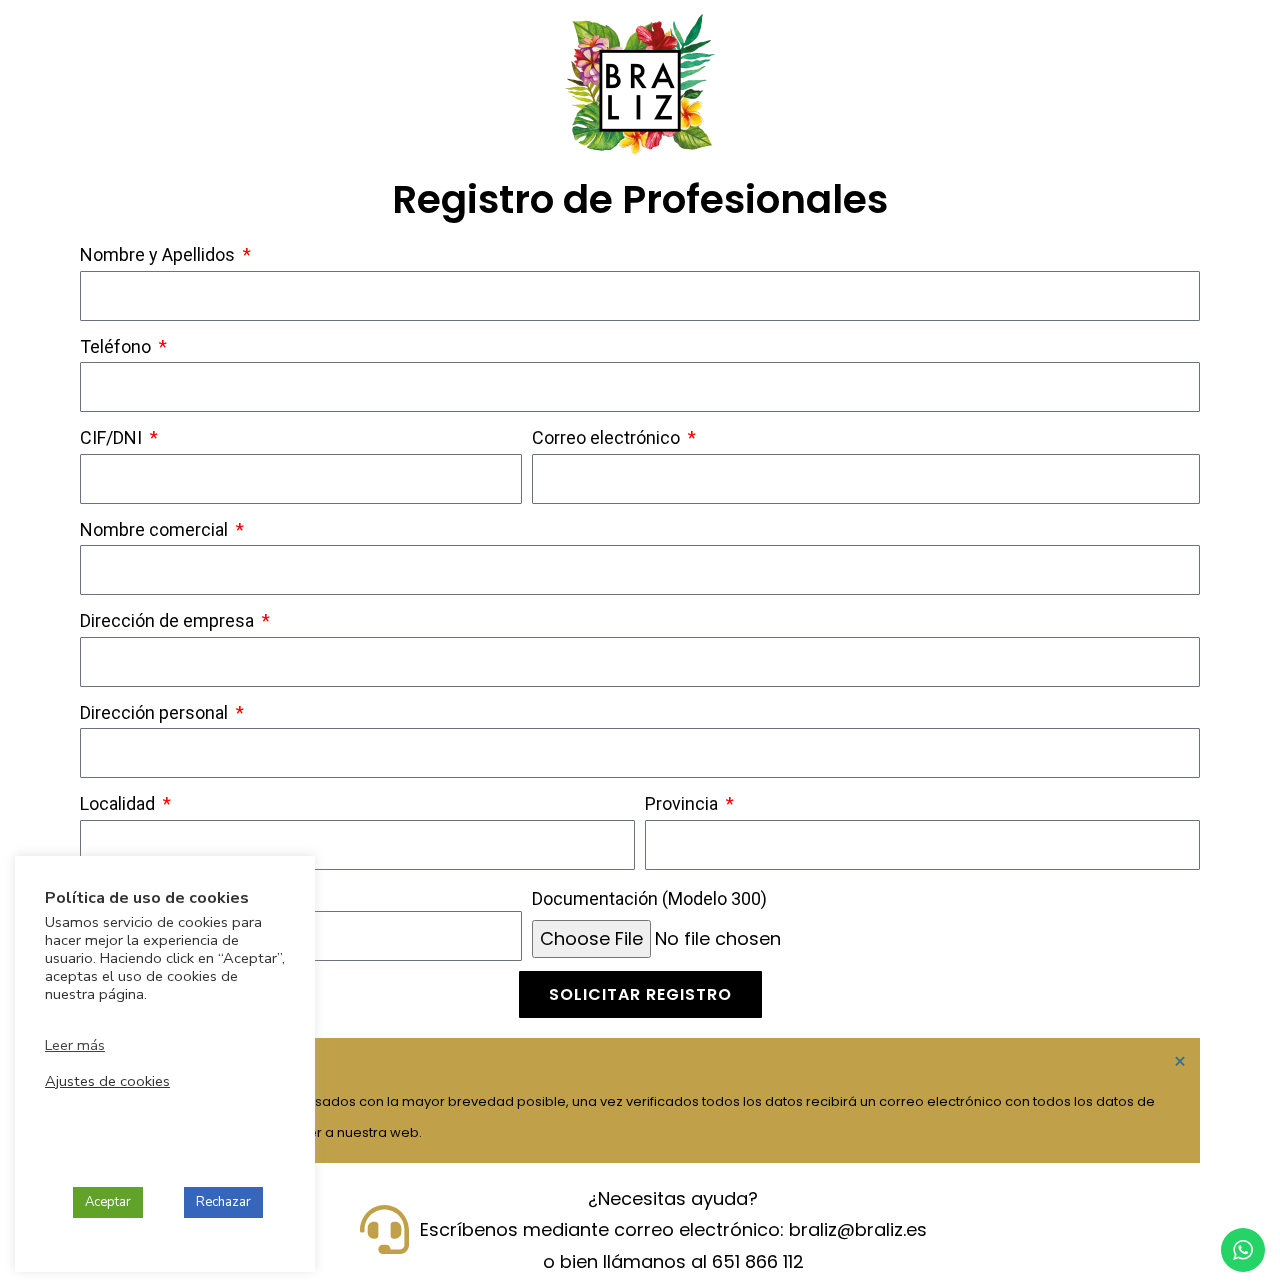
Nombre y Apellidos (159, 254)
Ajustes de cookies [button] (107, 1081)
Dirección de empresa (169, 620)
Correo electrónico (608, 437)
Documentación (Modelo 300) (649, 898)
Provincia (683, 803)
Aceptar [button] (108, 1202)
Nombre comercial (156, 529)
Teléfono (117, 346)
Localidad (119, 803)
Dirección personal (156, 712)
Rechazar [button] (223, 1202)
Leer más (75, 1045)
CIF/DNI (113, 437)
